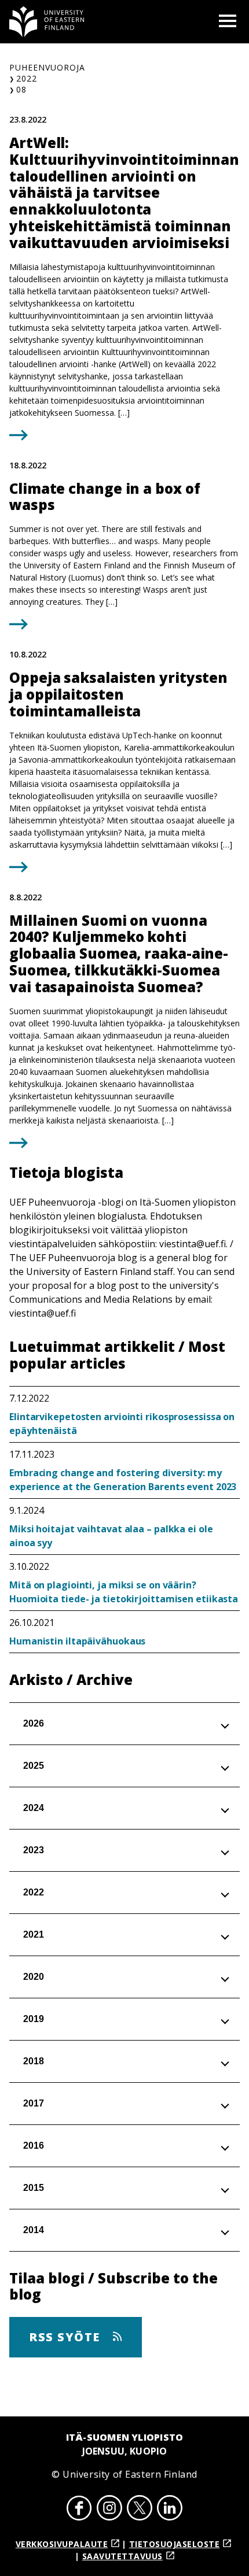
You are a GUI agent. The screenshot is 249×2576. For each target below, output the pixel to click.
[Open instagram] (109, 2510)
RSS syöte (66, 2337)
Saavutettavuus (122, 2556)
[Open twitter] (140, 2510)
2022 (27, 78)
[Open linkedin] (170, 2510)
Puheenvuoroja (47, 67)
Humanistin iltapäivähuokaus (77, 1641)
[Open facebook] (79, 2510)
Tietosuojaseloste (175, 2544)
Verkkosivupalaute (62, 2544)
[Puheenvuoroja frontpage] (47, 22)
